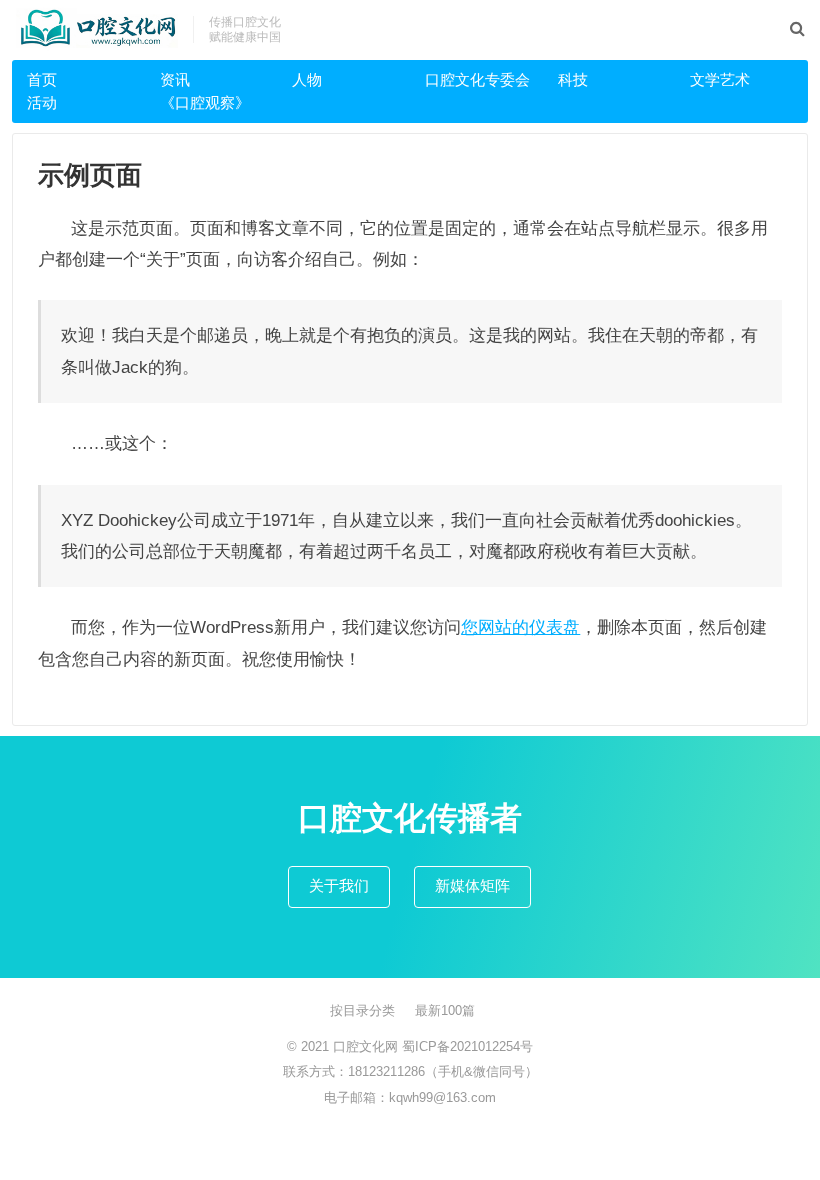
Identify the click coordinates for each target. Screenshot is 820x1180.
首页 (42, 79)
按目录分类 (362, 1010)
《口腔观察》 (205, 102)
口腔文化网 (367, 1046)
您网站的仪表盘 (520, 627)
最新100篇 (445, 1010)
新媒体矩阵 (472, 885)
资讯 (175, 79)
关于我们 (339, 885)
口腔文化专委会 (477, 79)
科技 (573, 79)
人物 (307, 79)
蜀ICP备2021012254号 (467, 1046)
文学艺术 (720, 79)
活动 (42, 102)
